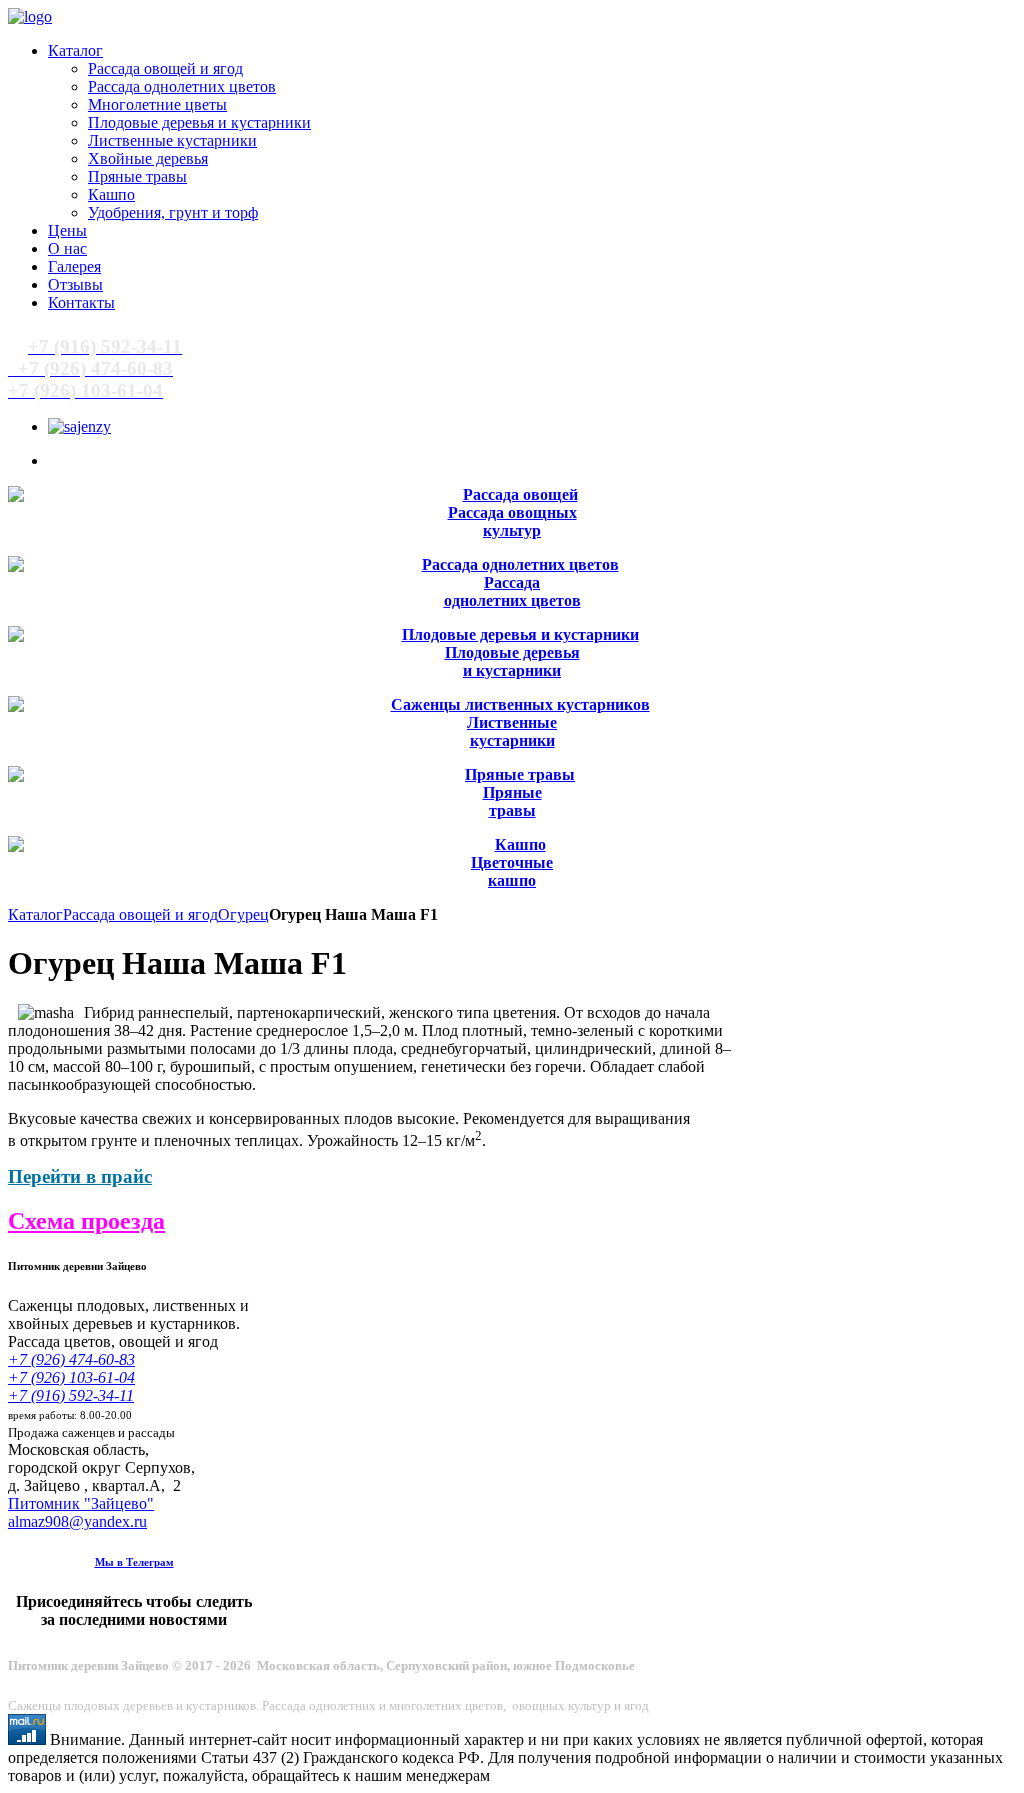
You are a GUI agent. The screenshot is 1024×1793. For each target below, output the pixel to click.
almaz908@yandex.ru (77, 1521)
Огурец (243, 914)
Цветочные (512, 862)
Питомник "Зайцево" (81, 1503)
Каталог (35, 914)
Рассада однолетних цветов (512, 591)
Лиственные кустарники (512, 731)
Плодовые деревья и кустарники (512, 661)
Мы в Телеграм (134, 1562)
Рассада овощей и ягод (140, 914)
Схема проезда (86, 1221)
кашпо (512, 880)
